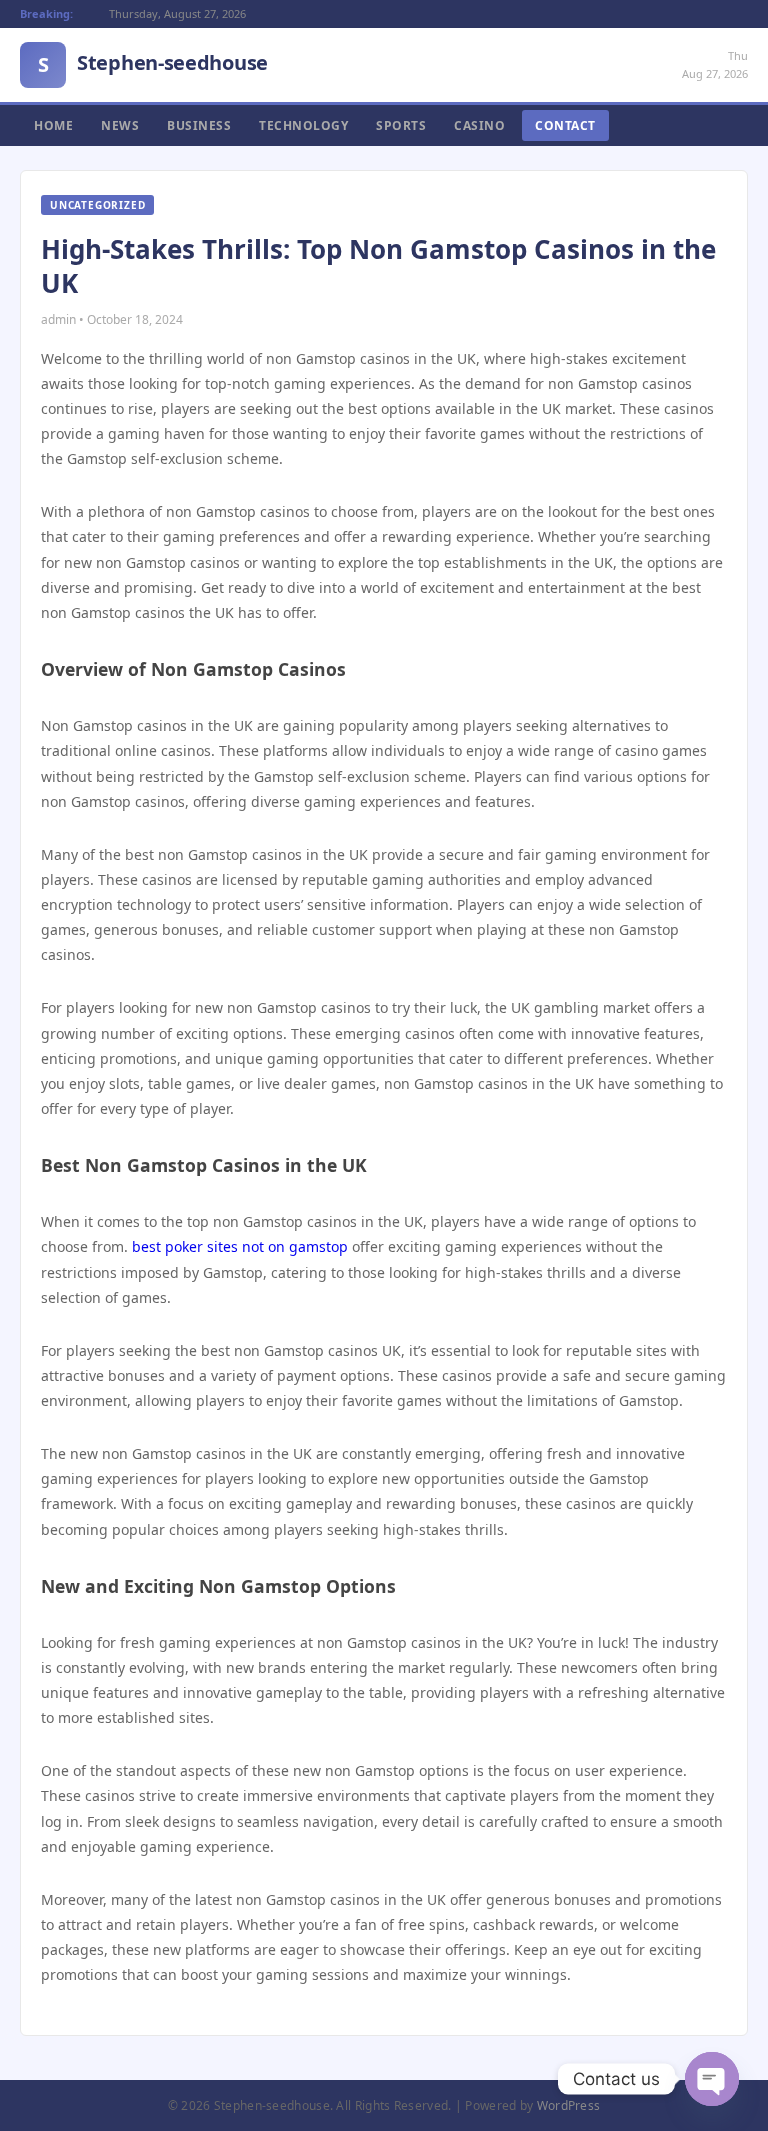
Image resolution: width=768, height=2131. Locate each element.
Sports (401, 125)
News (120, 125)
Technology (303, 125)
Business (199, 125)
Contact (565, 125)
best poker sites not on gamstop (240, 1246)
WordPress (569, 2105)
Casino (479, 125)
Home (53, 125)
